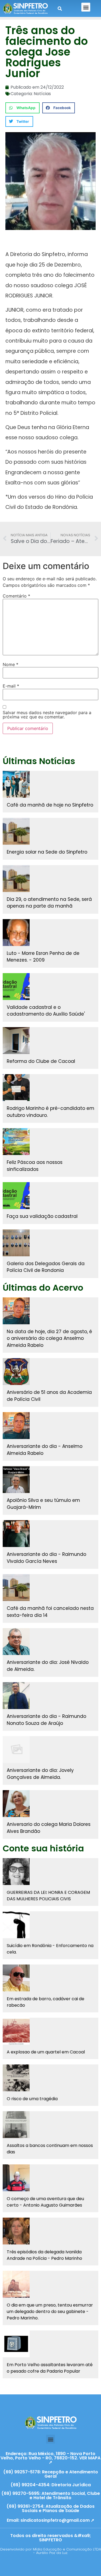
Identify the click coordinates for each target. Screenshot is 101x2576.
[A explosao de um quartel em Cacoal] (16, 2031)
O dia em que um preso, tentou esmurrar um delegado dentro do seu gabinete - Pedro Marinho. (50, 2311)
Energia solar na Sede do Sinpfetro (47, 852)
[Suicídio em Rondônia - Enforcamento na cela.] (16, 1925)
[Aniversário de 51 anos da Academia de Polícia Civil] (16, 1372)
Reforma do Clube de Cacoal (41, 1061)
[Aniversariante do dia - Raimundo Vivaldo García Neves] (16, 1534)
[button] (86, 7)
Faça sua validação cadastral (42, 1216)
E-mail (11, 686)
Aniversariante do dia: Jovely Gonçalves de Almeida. (40, 1774)
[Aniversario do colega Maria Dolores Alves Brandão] (16, 1804)
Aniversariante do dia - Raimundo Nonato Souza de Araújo (46, 1720)
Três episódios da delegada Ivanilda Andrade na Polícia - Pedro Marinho (44, 2255)
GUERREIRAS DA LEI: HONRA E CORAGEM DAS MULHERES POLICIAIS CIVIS (48, 1896)
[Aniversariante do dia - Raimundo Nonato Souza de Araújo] (16, 1696)
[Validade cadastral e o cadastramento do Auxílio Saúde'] (16, 987)
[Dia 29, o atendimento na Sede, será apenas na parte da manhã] (16, 879)
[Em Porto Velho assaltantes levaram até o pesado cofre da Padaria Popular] (16, 2344)
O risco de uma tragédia (32, 2099)
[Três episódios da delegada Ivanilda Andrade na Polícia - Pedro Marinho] (16, 2231)
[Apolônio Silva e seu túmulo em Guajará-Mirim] (16, 1480)
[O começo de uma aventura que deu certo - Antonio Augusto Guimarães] (16, 2178)
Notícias (42, 94)
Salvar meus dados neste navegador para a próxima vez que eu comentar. (47, 715)
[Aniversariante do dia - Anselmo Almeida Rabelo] (16, 1426)
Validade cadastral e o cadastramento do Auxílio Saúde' (46, 1011)
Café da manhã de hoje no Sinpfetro (50, 805)
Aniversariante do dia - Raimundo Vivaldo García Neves (46, 1558)
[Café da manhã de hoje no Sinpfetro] (16, 784)
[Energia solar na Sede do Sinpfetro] (16, 831)
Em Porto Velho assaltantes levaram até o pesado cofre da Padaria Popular (50, 2368)
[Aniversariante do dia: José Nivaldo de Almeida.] (16, 1642)
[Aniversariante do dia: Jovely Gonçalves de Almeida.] (16, 1750)
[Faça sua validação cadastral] (16, 1196)
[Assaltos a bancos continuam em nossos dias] (16, 2125)
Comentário (16, 596)
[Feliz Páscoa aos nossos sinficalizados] (16, 1142)
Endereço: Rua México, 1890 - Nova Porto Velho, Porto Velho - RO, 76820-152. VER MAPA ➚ (50, 2458)
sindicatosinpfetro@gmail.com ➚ (57, 2520)
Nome (11, 664)
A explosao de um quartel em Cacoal (46, 2052)
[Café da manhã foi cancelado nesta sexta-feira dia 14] (16, 1588)
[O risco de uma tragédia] (16, 2078)
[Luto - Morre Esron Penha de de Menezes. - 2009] (16, 933)
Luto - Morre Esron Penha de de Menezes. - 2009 (43, 957)
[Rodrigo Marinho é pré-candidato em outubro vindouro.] (16, 1088)
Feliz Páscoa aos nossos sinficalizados (35, 1166)
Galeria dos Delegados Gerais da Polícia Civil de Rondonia (46, 1267)
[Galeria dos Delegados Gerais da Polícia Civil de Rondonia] (16, 1243)
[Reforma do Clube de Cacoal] (16, 1041)
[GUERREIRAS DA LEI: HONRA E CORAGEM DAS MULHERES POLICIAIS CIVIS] (16, 1872)
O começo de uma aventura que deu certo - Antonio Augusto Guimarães (45, 2202)
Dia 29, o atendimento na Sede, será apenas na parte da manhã (49, 903)
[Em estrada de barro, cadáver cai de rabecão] (16, 1978)
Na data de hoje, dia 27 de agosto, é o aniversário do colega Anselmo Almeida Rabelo (49, 1338)
